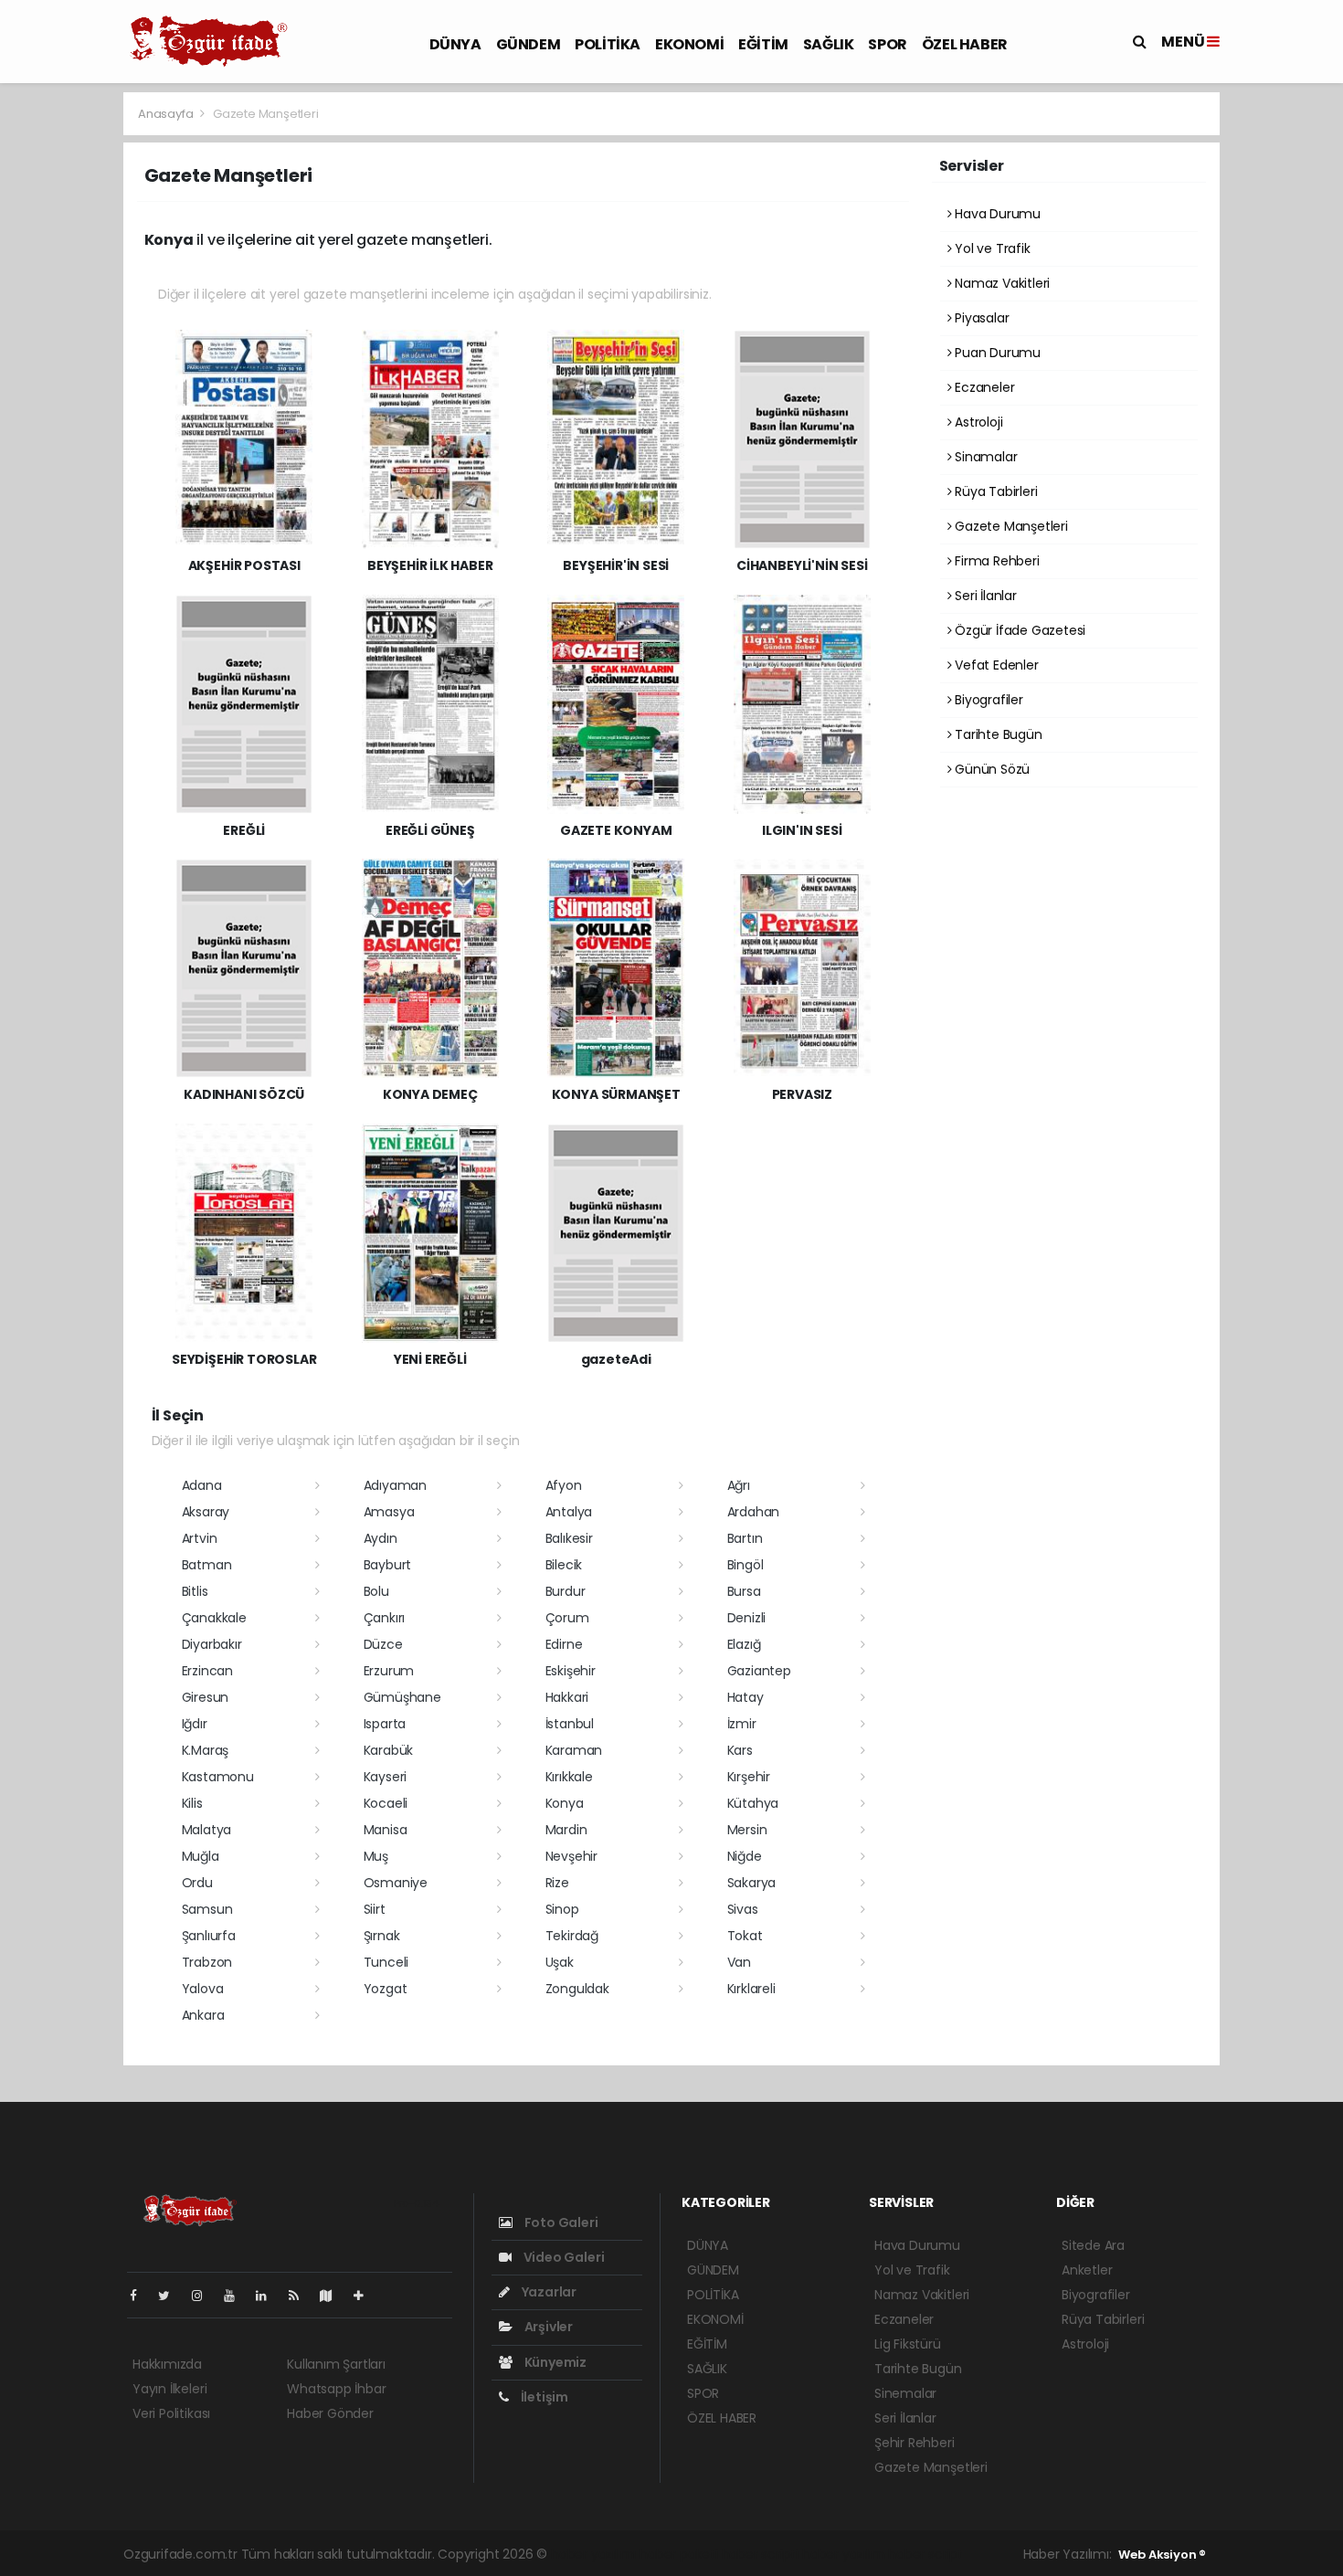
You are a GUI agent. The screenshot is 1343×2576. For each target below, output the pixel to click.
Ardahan (754, 1512)
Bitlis (195, 1591)
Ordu (197, 1883)
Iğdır (195, 1724)
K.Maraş (206, 1750)
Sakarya (752, 1883)
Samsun (207, 1909)
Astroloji (977, 422)
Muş (376, 1856)
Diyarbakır (212, 1644)
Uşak (560, 1962)
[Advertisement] (1286, 365)
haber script (925, 2554)
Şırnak (382, 1936)
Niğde (745, 1856)
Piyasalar (980, 318)
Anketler (1087, 2270)
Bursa (744, 1591)
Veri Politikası (171, 2413)
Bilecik (564, 1565)
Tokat (745, 1936)
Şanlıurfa (209, 1936)
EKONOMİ (689, 44)
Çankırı (385, 1618)
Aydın (381, 1538)
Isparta (385, 1724)
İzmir (742, 1724)
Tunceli (386, 1962)
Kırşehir (749, 1777)
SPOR (887, 44)
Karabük (389, 1750)
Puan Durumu (996, 353)
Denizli (747, 1618)
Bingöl (746, 1565)
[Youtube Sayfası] (237, 2296)
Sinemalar (905, 2393)
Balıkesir (569, 1538)
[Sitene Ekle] (366, 2296)
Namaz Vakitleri (1000, 283)
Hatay (746, 1697)
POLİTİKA (608, 44)
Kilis (192, 1803)
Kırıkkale (569, 1777)
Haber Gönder (330, 2413)
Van (739, 1962)
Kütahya (753, 1803)
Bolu (376, 1591)
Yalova (203, 1989)
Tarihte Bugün (996, 734)
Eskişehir (571, 1671)
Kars (740, 1750)
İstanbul (570, 1724)
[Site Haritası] (333, 2296)
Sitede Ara (1093, 2245)
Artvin (200, 1538)
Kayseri (386, 1777)
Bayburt (388, 1565)
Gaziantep (759, 1671)
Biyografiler (987, 700)
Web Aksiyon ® (1162, 2555)
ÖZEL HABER (965, 44)
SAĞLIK (829, 44)
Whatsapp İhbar (336, 2389)
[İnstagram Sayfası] (205, 2296)
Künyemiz (554, 2362)
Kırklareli (751, 1989)
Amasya (389, 1512)
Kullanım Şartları (336, 2364)
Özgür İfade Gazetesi (1018, 630)
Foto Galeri (560, 2222)
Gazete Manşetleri (1010, 526)
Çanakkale (214, 1618)
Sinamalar (984, 457)
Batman (207, 1565)
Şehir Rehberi (915, 2443)
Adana (202, 1485)
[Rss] (301, 2296)
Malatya (207, 1830)
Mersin (747, 1830)
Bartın (745, 1538)
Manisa (386, 1830)
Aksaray (206, 1512)
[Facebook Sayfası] (141, 2296)
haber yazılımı (593, 2554)
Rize (557, 1883)
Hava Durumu (996, 214)
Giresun (206, 1697)
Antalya (569, 1512)
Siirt (375, 1909)
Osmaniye (396, 1883)
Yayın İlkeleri (169, 2389)
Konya (565, 1803)
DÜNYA (455, 44)
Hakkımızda (167, 2364)
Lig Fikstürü (908, 2344)
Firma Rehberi (995, 561)
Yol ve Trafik (990, 248)
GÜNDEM (529, 44)
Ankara (203, 2015)
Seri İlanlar (984, 596)
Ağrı (739, 1485)
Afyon (564, 1485)
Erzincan (207, 1671)
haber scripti (761, 2554)
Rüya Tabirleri (994, 491)
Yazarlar (548, 2292)
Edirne (564, 1644)
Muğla (201, 1856)
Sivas (743, 1909)
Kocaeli (386, 1803)
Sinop (562, 1909)
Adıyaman (395, 1485)
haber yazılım (844, 2554)
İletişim (543, 2397)
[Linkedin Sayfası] (269, 2296)
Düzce (383, 1644)
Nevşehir (571, 1856)
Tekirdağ (572, 1936)
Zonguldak (577, 1989)
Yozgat (386, 1989)
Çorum (567, 1618)
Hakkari (567, 1697)
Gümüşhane (402, 1697)
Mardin (566, 1830)
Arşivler (547, 2327)
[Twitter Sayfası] (171, 2296)
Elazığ (744, 1644)
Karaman (574, 1750)
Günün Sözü (990, 769)
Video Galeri (562, 2257)
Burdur (566, 1591)
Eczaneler (983, 387)
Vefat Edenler (994, 665)
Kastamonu (218, 1777)
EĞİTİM (763, 44)
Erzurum (389, 1671)
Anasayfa (167, 114)
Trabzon (207, 1962)
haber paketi (679, 2554)
